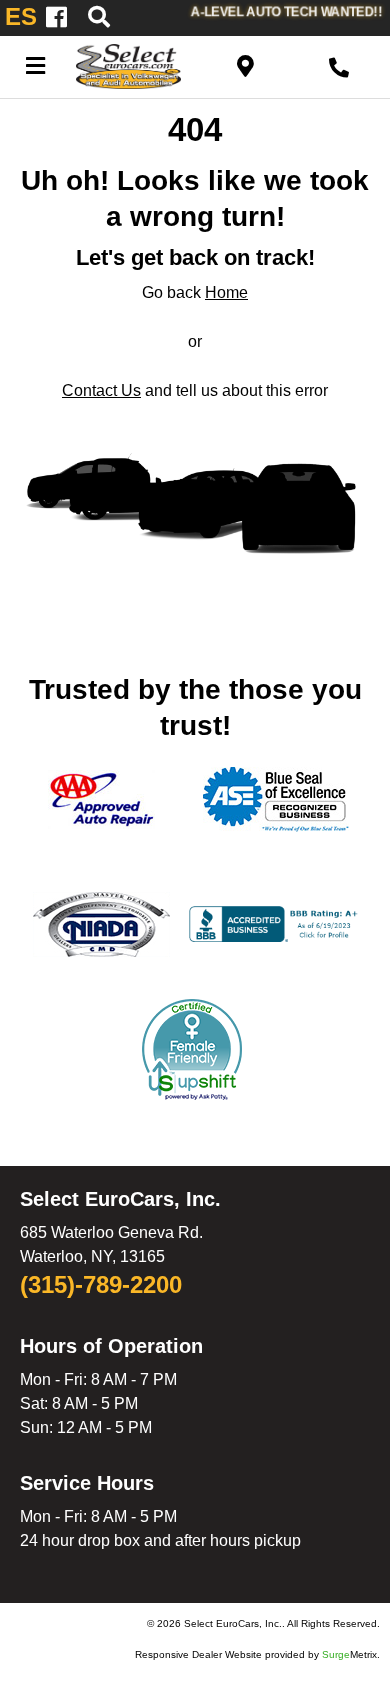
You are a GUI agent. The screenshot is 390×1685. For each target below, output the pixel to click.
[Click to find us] (245, 65)
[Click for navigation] (35, 65)
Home (226, 292)
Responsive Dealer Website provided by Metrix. (257, 1654)
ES (21, 17)
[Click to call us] (339, 65)
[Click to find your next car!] (129, 17)
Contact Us (101, 390)
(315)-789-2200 (101, 1285)
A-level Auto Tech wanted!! (286, 12)
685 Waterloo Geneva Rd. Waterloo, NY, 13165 (111, 1237)
